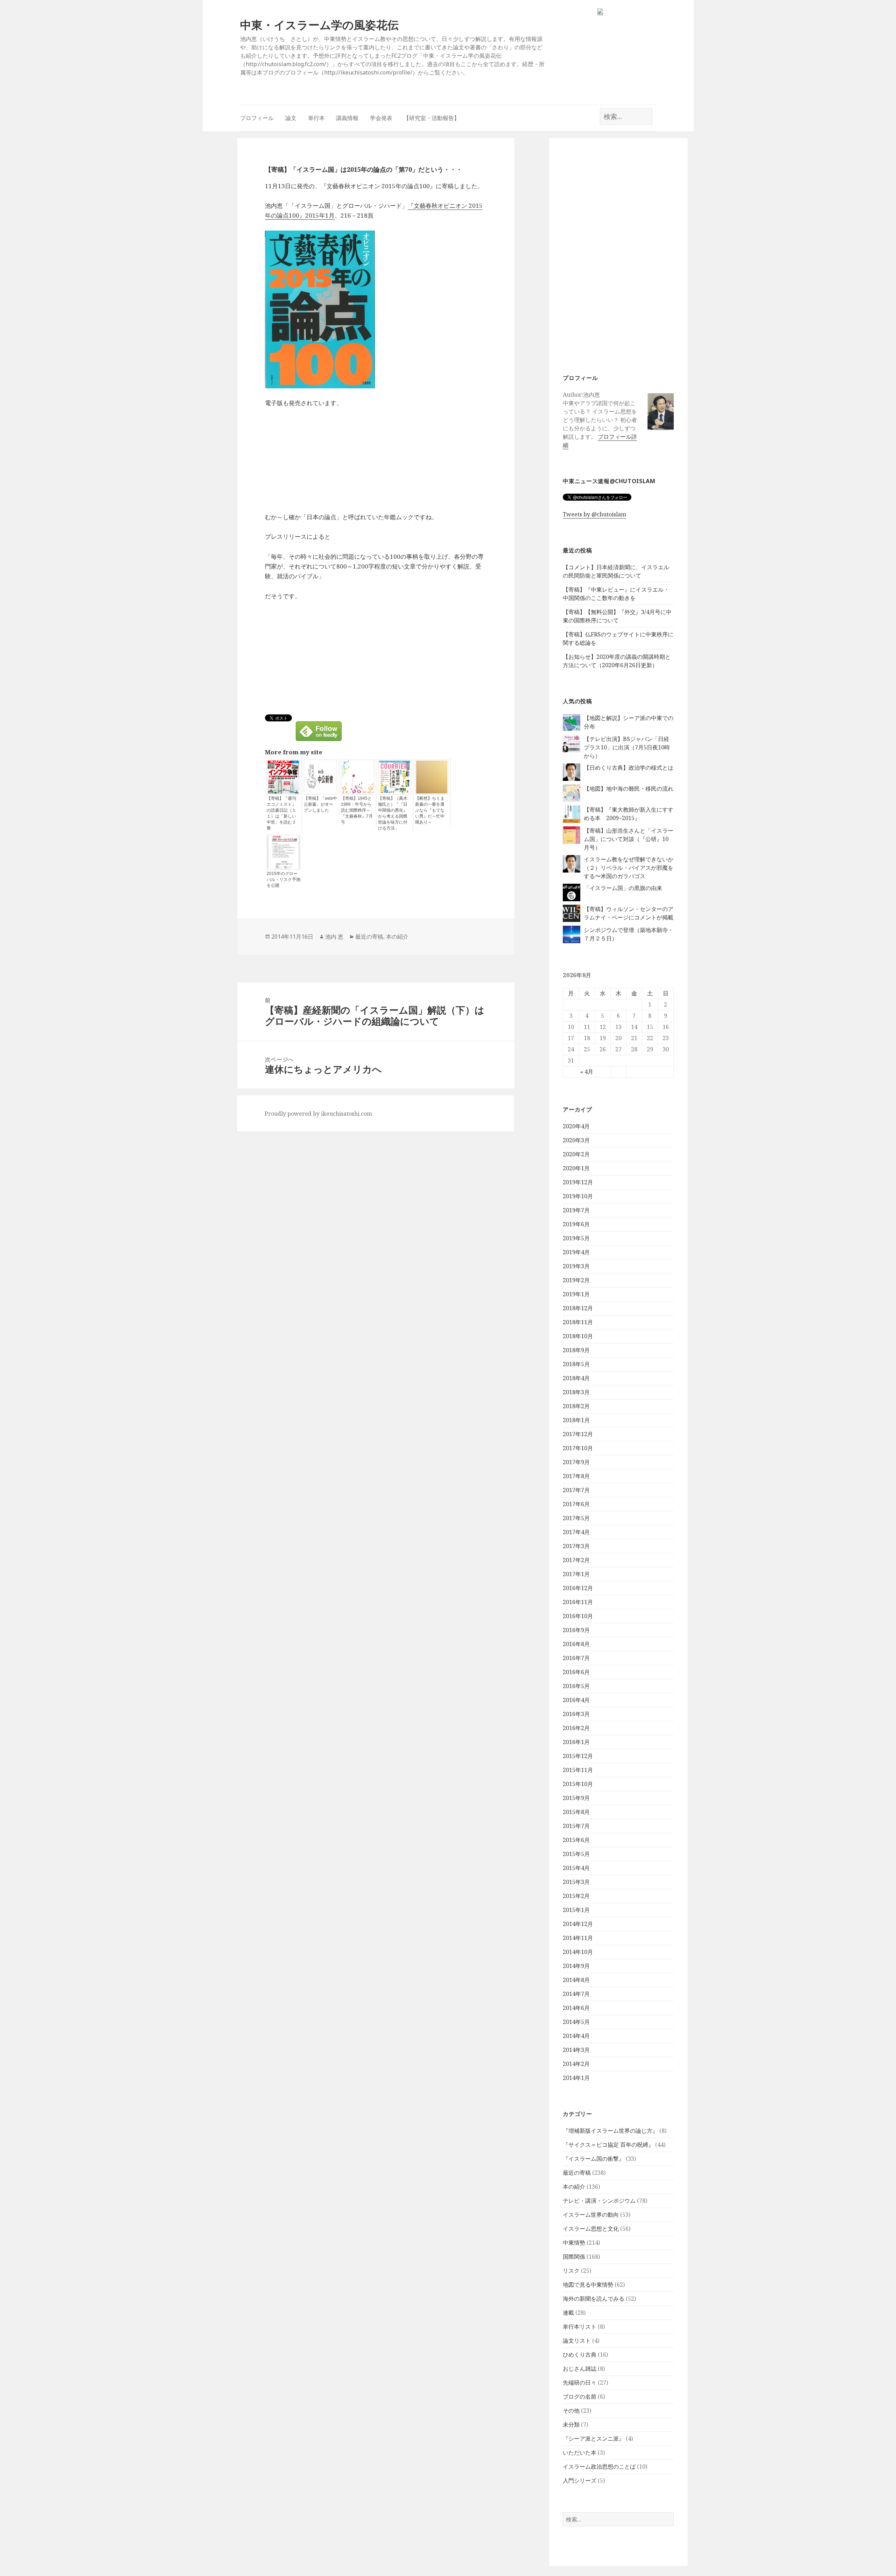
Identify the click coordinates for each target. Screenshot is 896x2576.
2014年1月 (576, 2078)
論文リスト (577, 2341)
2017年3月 (576, 1546)
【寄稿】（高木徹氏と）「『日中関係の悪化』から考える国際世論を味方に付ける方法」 (393, 813)
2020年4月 (576, 1126)
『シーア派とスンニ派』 (594, 2439)
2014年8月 (576, 1980)
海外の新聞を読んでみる (594, 2299)
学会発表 (381, 118)
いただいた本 (580, 2453)
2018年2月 (576, 1406)
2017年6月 (576, 1504)
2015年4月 (576, 1868)
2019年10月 (578, 1196)
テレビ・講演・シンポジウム (599, 2201)
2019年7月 (576, 1210)
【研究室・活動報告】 (432, 118)
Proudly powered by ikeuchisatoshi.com (318, 1114)
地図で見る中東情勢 (588, 2285)
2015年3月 (576, 1882)
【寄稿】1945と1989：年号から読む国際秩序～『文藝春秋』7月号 (357, 810)
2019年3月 (576, 1266)
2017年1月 (576, 1574)
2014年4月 (576, 2036)
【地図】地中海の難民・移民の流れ (629, 789)
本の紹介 (574, 2187)
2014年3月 (576, 2050)
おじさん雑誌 (580, 2369)
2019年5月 (576, 1238)
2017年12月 (578, 1434)
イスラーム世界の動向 (591, 2215)
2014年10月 (578, 1952)
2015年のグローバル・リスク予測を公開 (283, 880)
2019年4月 (576, 1252)
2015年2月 (576, 1896)
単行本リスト (580, 2327)
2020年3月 (576, 1140)
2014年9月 (576, 1966)
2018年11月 (578, 1322)
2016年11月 (578, 1602)
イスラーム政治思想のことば (599, 2466)
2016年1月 (576, 1742)
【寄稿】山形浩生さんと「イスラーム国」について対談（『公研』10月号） (629, 839)
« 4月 (587, 1072)
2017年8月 (576, 1476)
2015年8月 (576, 1812)
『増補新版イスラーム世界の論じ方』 (610, 2131)
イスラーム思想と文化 (591, 2229)
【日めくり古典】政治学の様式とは (629, 768)
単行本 (316, 118)
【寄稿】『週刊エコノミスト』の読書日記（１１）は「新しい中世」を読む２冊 (281, 813)
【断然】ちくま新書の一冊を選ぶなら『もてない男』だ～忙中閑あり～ (430, 810)
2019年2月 (576, 1280)
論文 (291, 118)
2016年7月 (576, 1658)
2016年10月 (578, 1616)
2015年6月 (576, 1840)
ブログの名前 (580, 2397)
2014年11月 (578, 1938)
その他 (571, 2411)
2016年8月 (576, 1644)
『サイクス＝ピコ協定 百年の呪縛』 (608, 2145)
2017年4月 (576, 1532)
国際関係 (574, 2257)
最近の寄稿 (577, 2173)
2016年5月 (576, 1686)
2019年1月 (576, 1294)
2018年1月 (576, 1420)
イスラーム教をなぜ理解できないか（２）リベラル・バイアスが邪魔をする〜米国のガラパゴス (629, 868)
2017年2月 (576, 1560)
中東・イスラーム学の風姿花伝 (319, 25)
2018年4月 (576, 1378)
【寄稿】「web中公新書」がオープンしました (320, 804)
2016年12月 (578, 1588)
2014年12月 (578, 1924)
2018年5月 (576, 1364)
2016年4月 (576, 1700)
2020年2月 (576, 1154)
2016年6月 (576, 1672)
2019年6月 (576, 1224)
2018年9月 (576, 1350)
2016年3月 (576, 1714)
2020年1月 (576, 1168)
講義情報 (347, 118)
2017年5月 (576, 1518)
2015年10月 (578, 1784)
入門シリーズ (580, 2480)
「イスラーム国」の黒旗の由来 (623, 888)
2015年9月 (576, 1798)
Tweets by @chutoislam (594, 514)
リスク (571, 2271)
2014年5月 (576, 2022)
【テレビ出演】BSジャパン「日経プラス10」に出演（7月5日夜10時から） (627, 747)
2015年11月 (578, 1770)
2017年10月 (578, 1448)
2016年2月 (576, 1728)
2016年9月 (576, 1630)
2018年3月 (576, 1392)
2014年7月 (576, 1994)
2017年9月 (576, 1462)
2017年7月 (576, 1490)
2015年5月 (576, 1854)
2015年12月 (578, 1756)
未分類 (571, 2425)
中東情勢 (574, 2243)
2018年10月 (578, 1336)
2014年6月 (576, 2008)
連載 (568, 2313)
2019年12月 (578, 1182)
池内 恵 (334, 937)
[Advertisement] (618, 255)
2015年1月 (576, 1910)
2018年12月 (578, 1308)
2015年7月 (576, 1826)
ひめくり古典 (580, 2355)
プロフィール (257, 118)
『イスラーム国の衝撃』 (594, 2159)
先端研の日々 (580, 2383)
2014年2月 (576, 2064)
